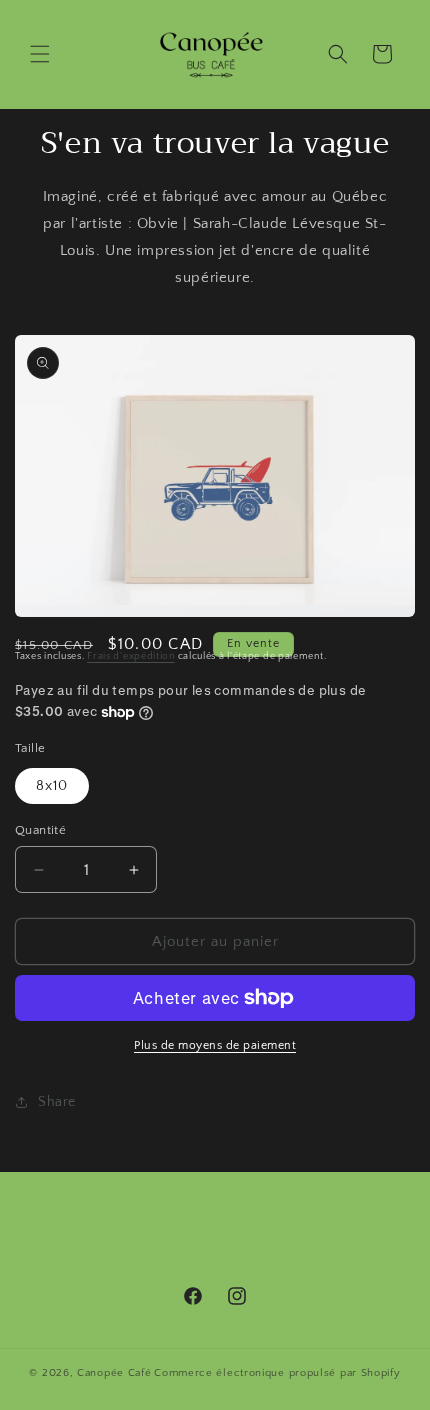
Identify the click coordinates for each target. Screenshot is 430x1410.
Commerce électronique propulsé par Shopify (277, 1373)
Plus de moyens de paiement (215, 1045)
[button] (40, 54)
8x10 (52, 786)
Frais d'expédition (131, 656)
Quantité (40, 830)
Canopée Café (114, 1373)
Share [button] (57, 1102)
